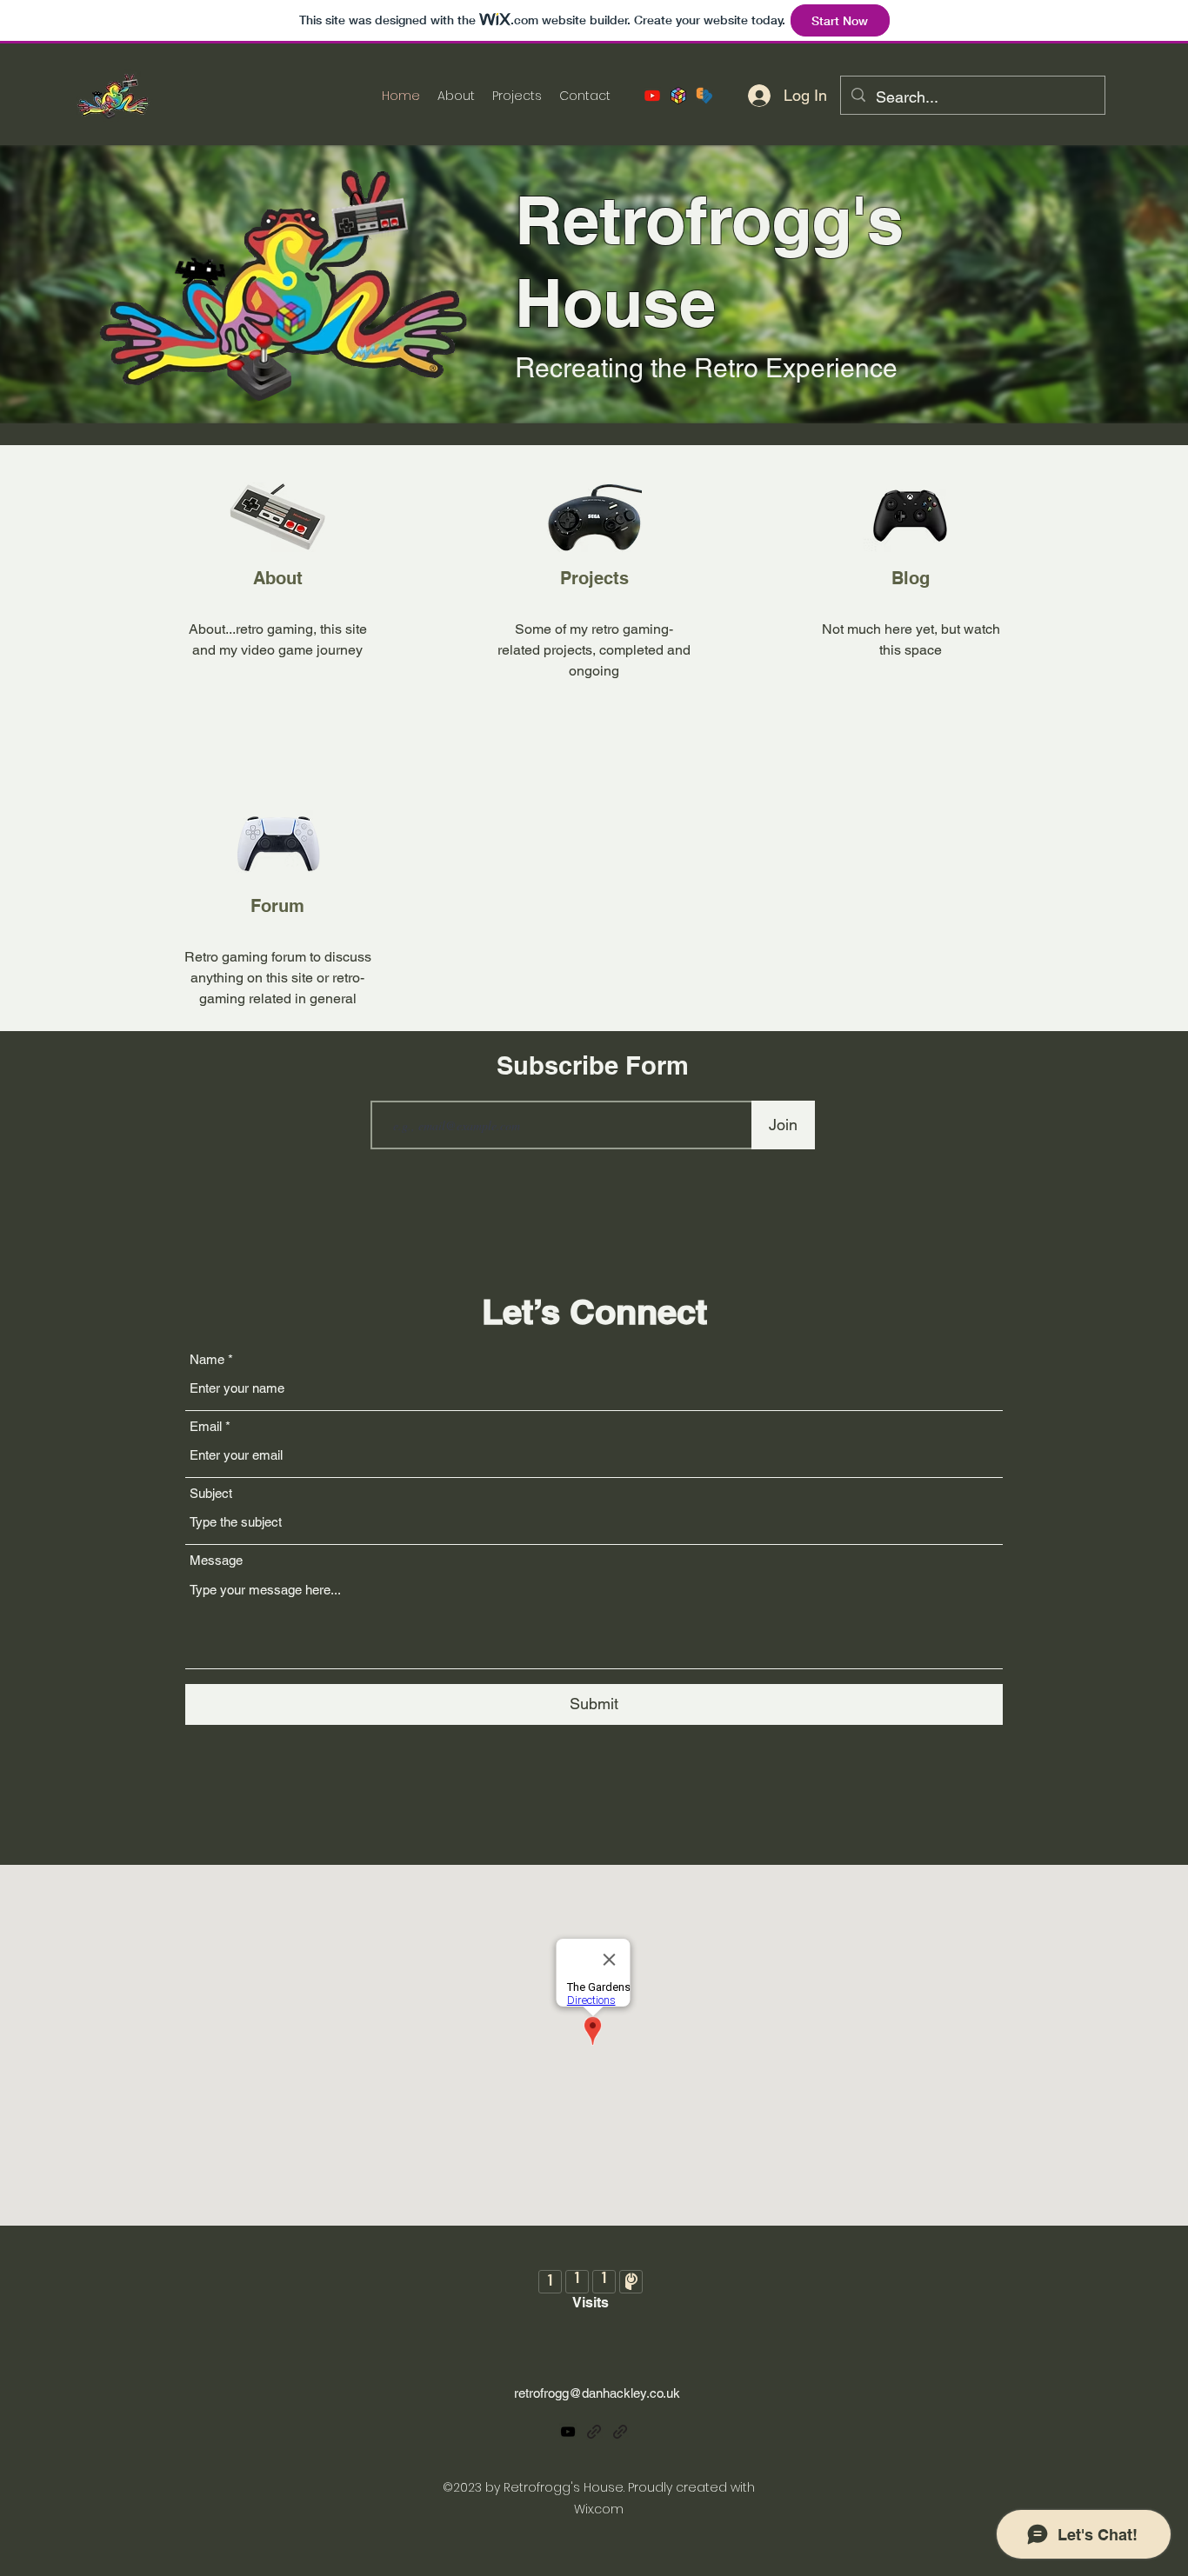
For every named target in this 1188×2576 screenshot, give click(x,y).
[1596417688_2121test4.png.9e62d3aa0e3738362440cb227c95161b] (704, 96)
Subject (211, 1493)
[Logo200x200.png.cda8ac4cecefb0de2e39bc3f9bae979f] (678, 96)
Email (206, 1426)
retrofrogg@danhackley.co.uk (597, 2393)
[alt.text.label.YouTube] (652, 96)
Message (216, 1560)
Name (207, 1359)
